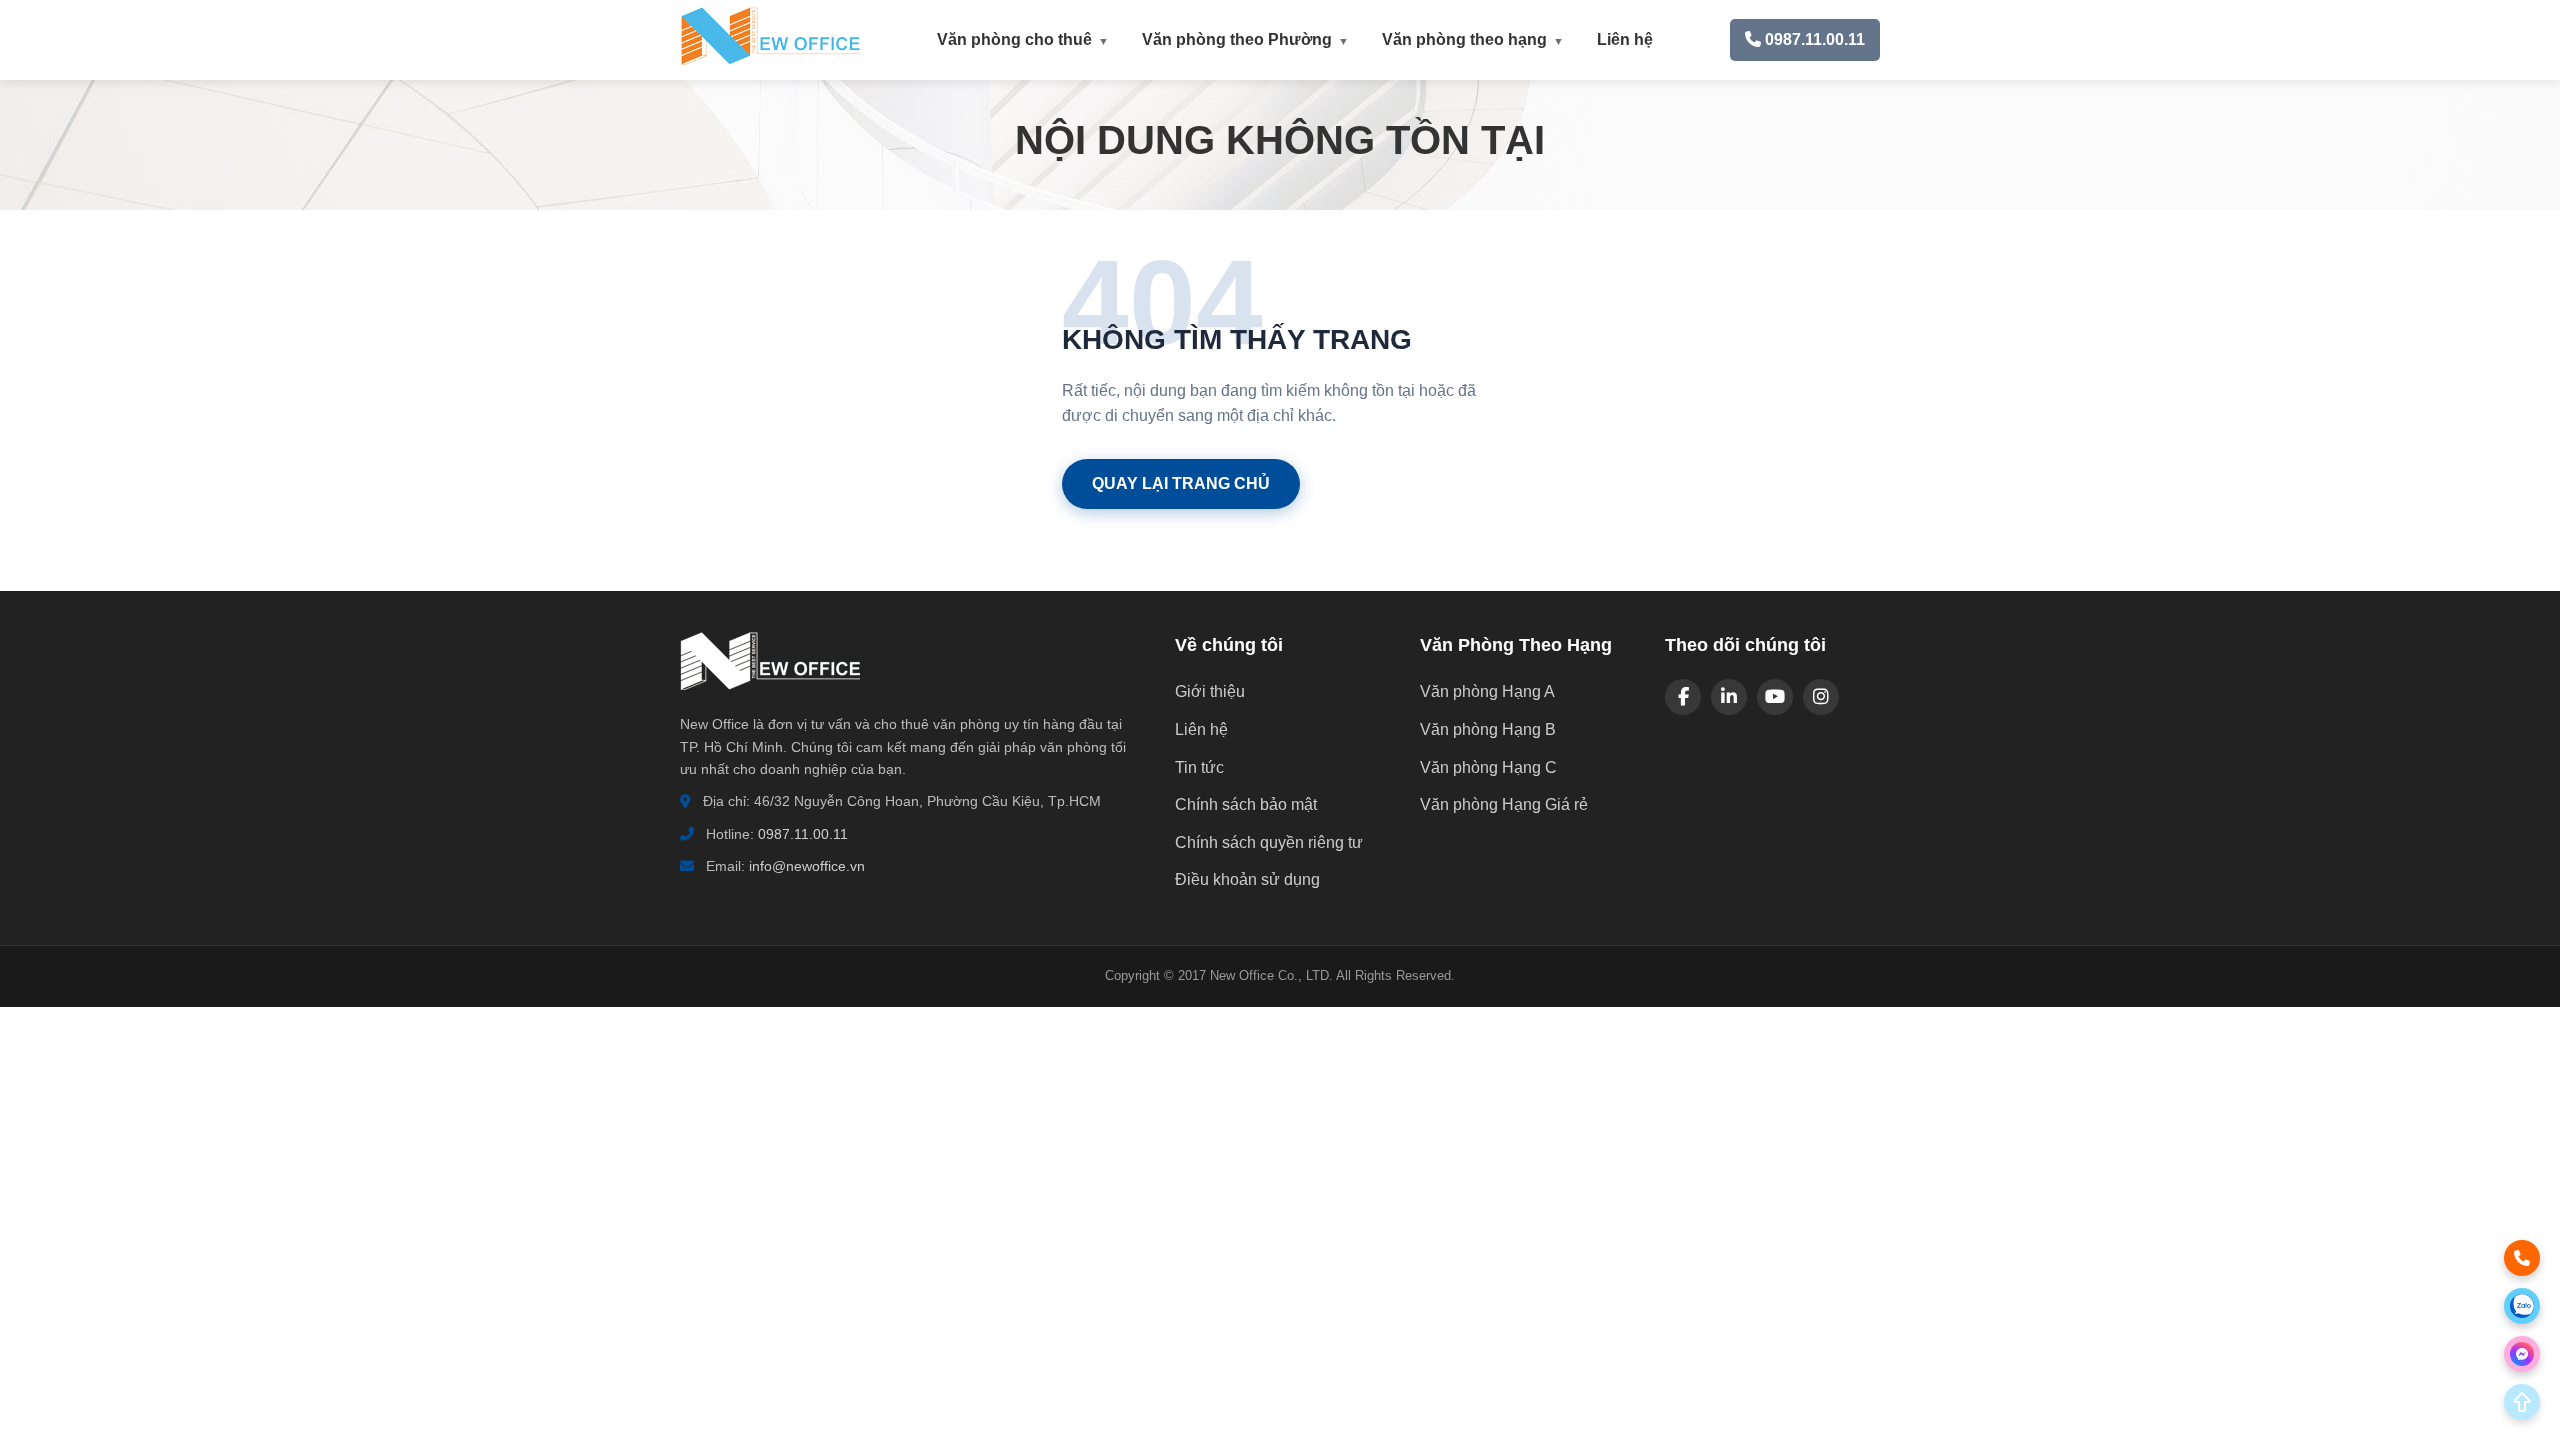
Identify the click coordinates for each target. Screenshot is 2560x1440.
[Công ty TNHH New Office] (770, 700)
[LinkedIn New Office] (1729, 697)
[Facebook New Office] (1683, 697)
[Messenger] (2522, 1354)
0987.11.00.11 (803, 834)
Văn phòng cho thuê (1023, 39)
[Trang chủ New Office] (770, 60)
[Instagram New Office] (1821, 697)
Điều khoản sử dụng (1247, 879)
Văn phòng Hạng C (1488, 767)
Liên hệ (1625, 39)
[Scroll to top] (2522, 1402)
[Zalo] (2522, 1306)
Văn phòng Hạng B (1488, 729)
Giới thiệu (1210, 691)
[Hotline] (2522, 1258)
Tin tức (1199, 767)
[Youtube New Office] (1775, 697)
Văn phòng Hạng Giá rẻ (1504, 804)
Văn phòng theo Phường (1246, 39)
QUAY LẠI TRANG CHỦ (1181, 483)
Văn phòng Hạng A (1487, 691)
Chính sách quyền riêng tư (1269, 842)
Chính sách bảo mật (1246, 804)
